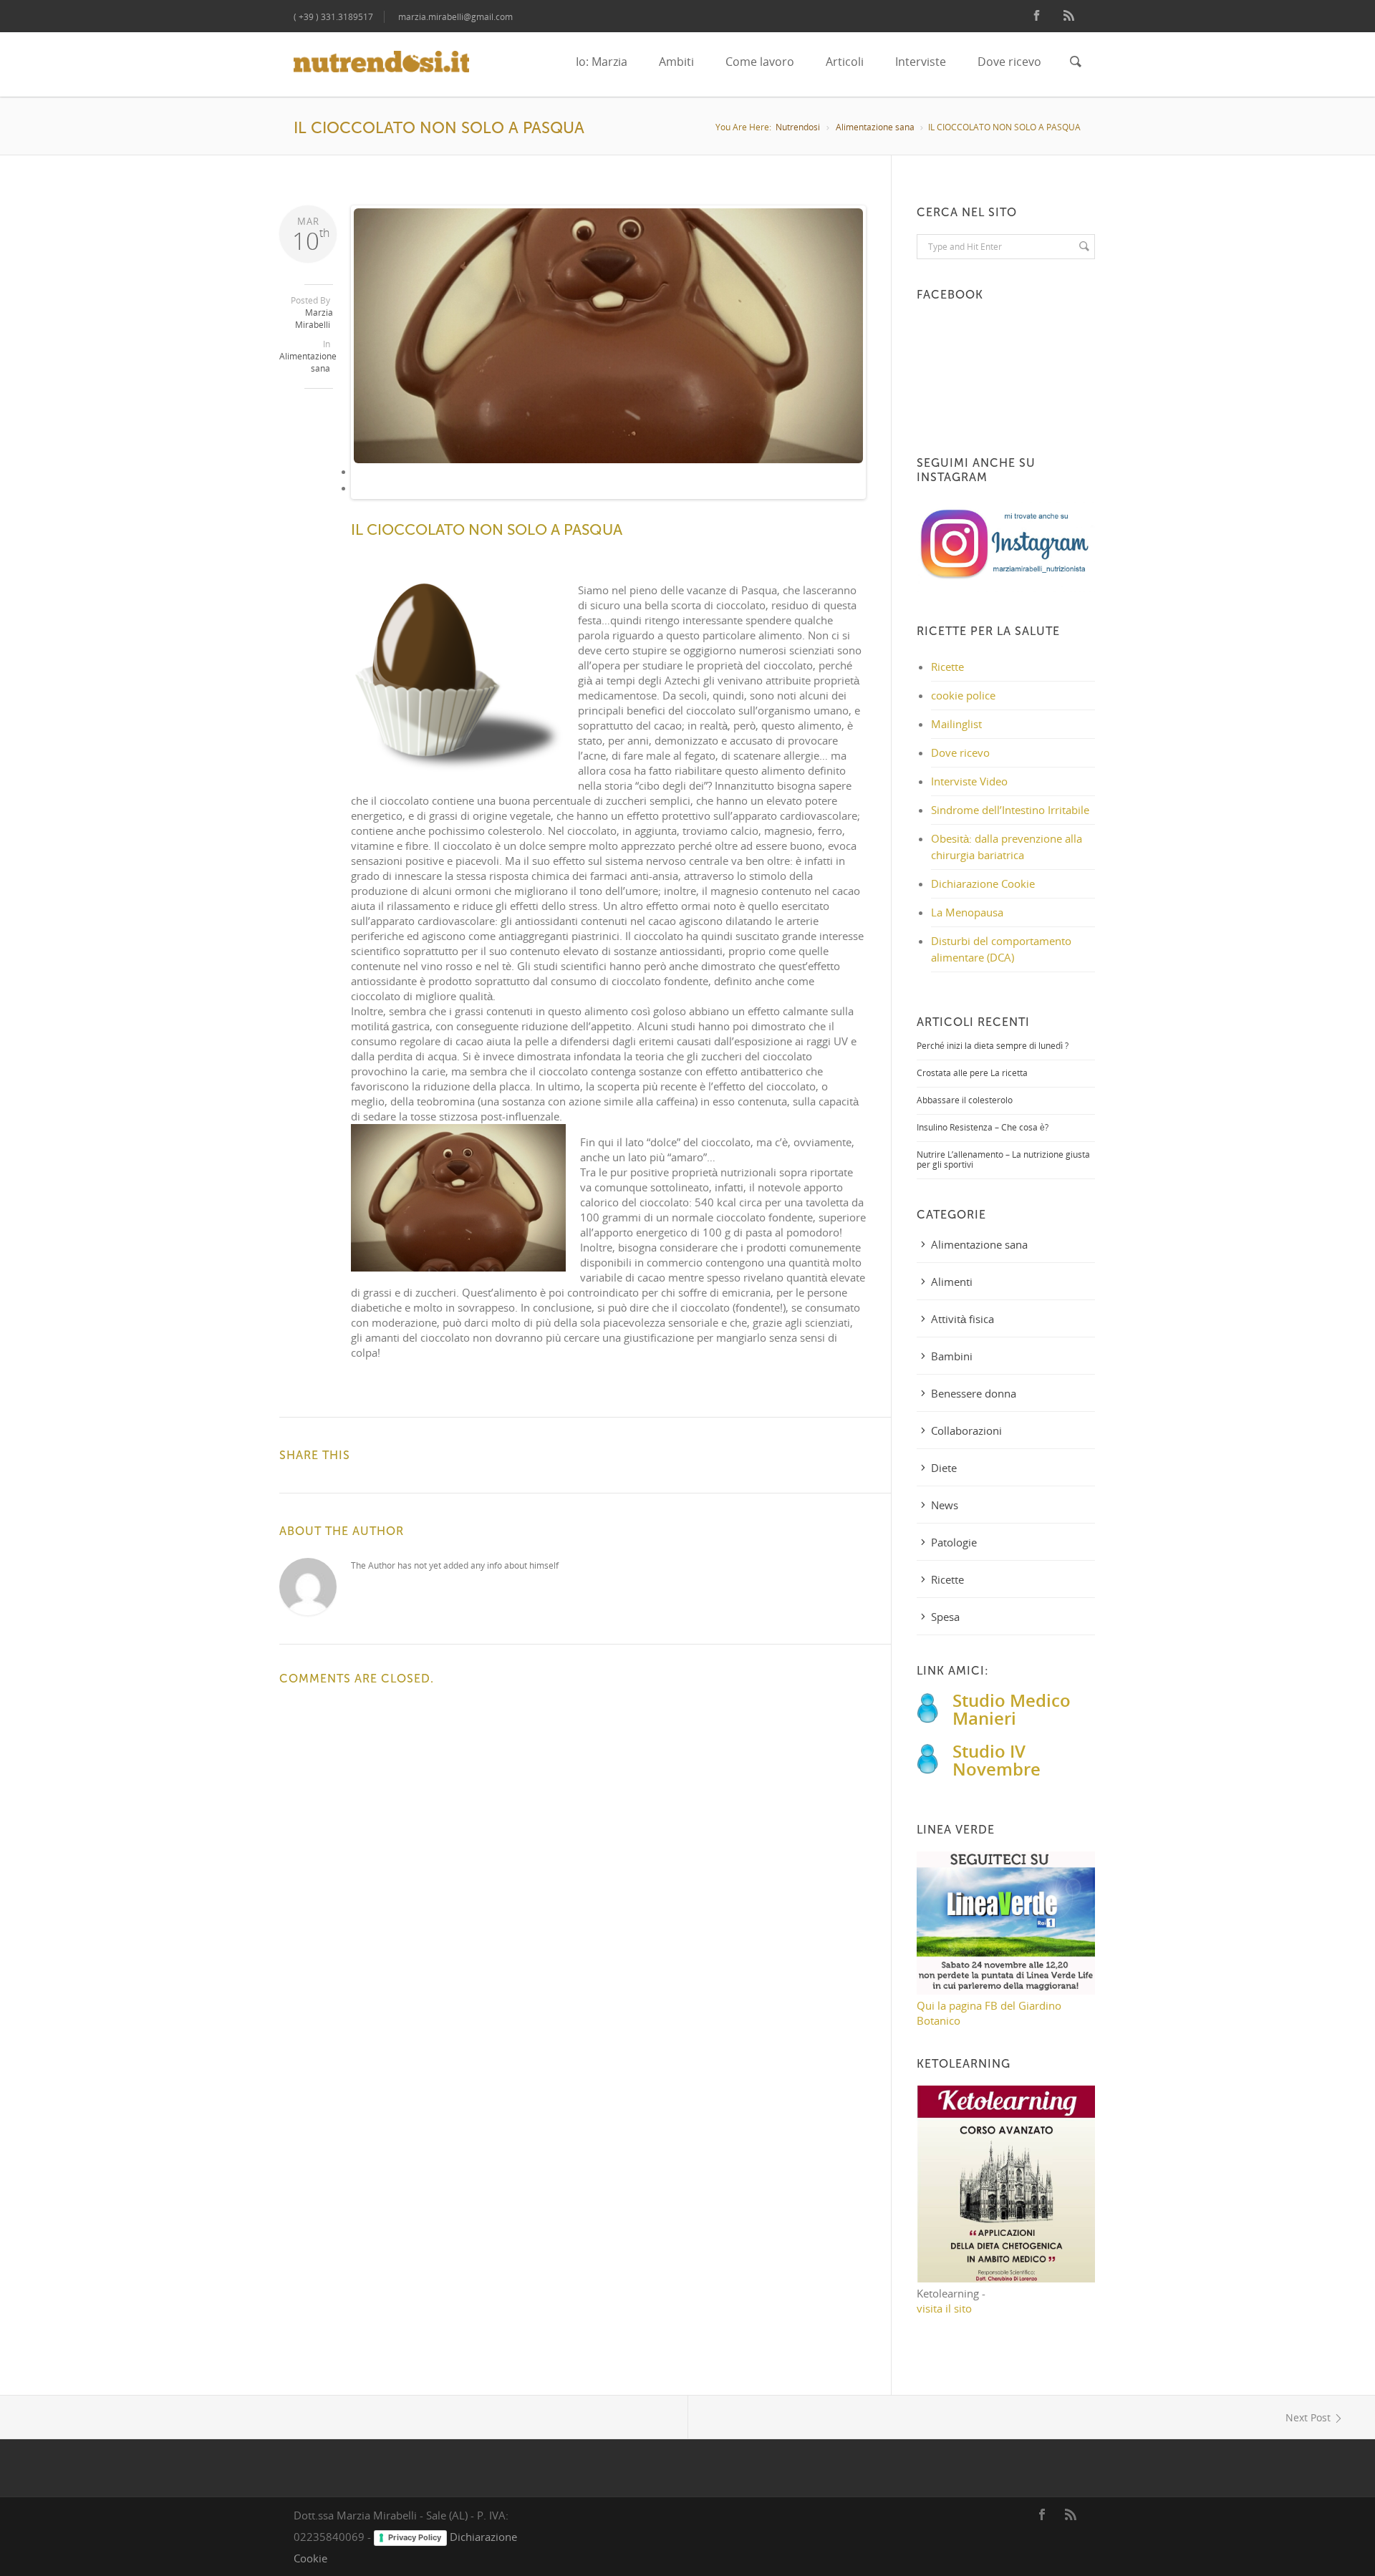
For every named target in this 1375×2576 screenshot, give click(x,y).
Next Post (1308, 2417)
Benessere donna (974, 1393)
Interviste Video (969, 781)
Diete (944, 1468)
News (945, 1505)
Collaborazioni (966, 1430)
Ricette (947, 667)
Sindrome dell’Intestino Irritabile (1010, 810)
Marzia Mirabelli (314, 319)
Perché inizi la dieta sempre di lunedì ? (993, 1046)
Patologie (954, 1542)
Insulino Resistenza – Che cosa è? (983, 1127)
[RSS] (1069, 16)
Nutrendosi (798, 127)
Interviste (921, 62)
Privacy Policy (415, 2537)
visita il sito (944, 2308)
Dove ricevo (1009, 62)
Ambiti (676, 62)
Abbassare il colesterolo (965, 1100)
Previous (332, 364)
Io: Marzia (602, 62)
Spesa (945, 1617)
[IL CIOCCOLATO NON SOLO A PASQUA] (609, 336)
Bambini (952, 1356)
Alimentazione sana (875, 127)
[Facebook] (1037, 16)
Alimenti (952, 1282)
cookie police (963, 695)
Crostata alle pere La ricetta (972, 1073)
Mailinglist (956, 724)
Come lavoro (760, 62)
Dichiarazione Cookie (983, 883)
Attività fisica (962, 1319)
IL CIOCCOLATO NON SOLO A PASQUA (487, 530)
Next (887, 364)
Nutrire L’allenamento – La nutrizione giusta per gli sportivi (1003, 1159)
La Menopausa (967, 912)
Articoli (845, 62)
